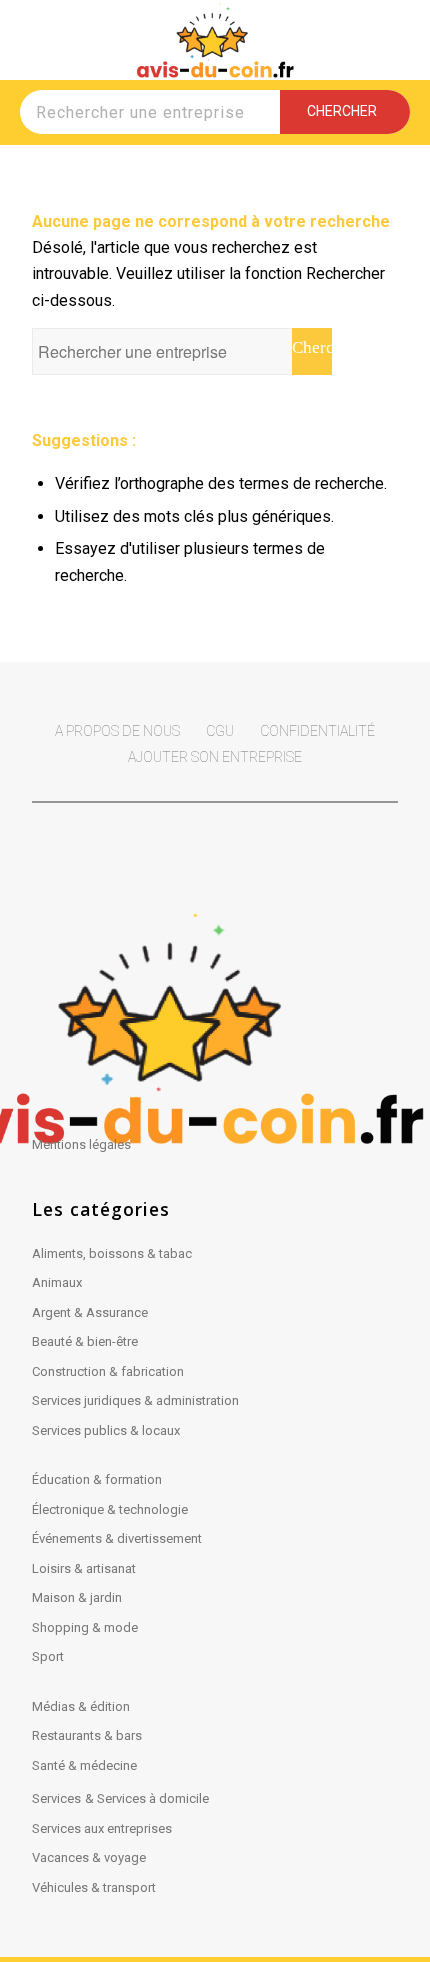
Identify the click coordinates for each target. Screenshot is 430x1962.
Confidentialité (317, 731)
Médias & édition (81, 1706)
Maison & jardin (77, 1597)
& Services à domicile (147, 1798)
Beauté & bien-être (85, 1341)
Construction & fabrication (108, 1371)
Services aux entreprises (102, 1828)
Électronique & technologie (110, 1509)
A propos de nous (117, 731)
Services (56, 1798)
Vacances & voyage (89, 1857)
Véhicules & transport (94, 1887)
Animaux (57, 1282)
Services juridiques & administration (135, 1400)
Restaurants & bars (87, 1735)
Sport (48, 1656)
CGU (220, 731)
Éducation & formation (97, 1479)
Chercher (345, 111)
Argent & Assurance (90, 1312)
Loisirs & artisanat (84, 1568)
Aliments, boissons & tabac (112, 1253)
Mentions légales (81, 1144)
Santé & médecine (84, 1765)
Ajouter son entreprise (215, 757)
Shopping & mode (85, 1627)
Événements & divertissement (117, 1538)
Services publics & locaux (106, 1430)
